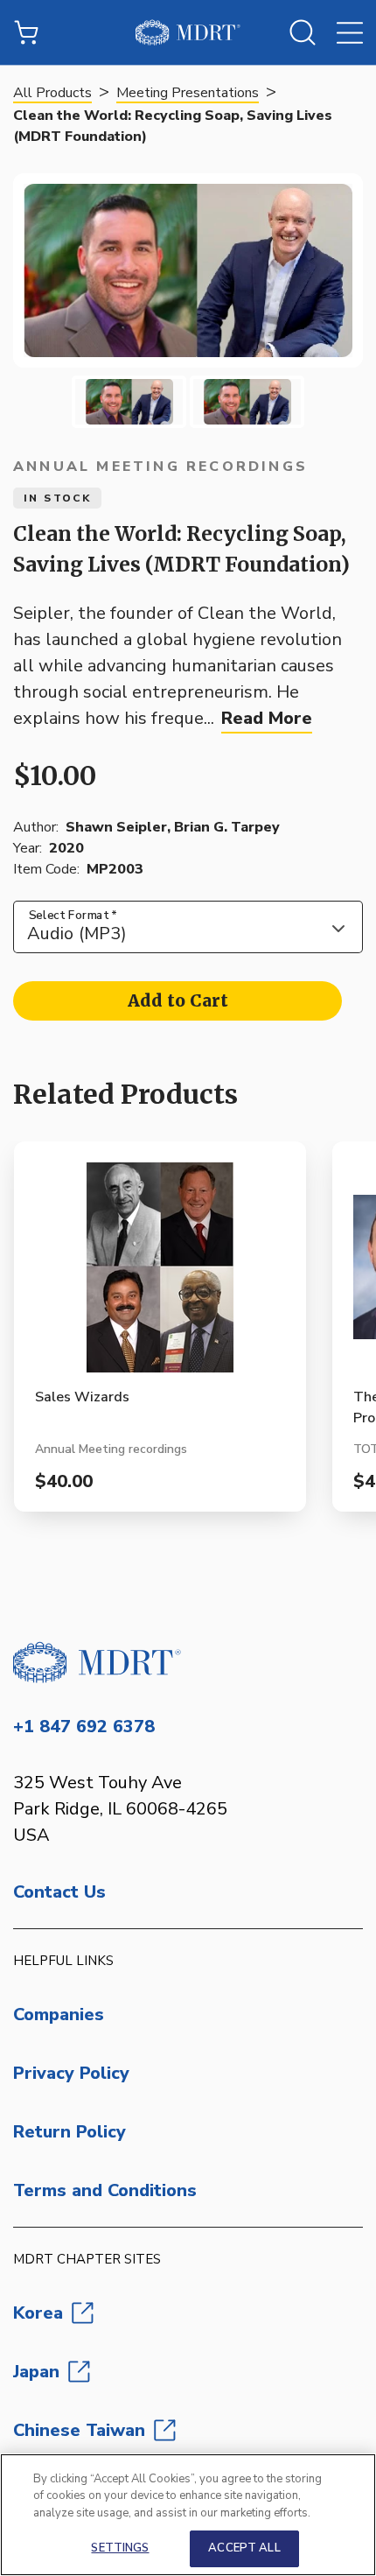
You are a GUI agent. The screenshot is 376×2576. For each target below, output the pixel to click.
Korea (38, 2313)
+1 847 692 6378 (84, 1727)
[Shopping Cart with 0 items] (26, 32)
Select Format (73, 915)
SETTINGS (120, 2548)
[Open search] (303, 32)
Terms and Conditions (105, 2190)
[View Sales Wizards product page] (160, 1274)
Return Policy (70, 2132)
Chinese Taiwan (79, 2430)
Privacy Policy (71, 2073)
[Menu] (350, 32)
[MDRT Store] (188, 32)
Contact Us (59, 1892)
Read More (267, 718)
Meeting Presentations (188, 93)
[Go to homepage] (188, 1662)
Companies (59, 2014)
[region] (188, 2515)
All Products (52, 93)
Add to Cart (178, 1000)
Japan (36, 2372)
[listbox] (188, 927)
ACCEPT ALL (244, 2548)
